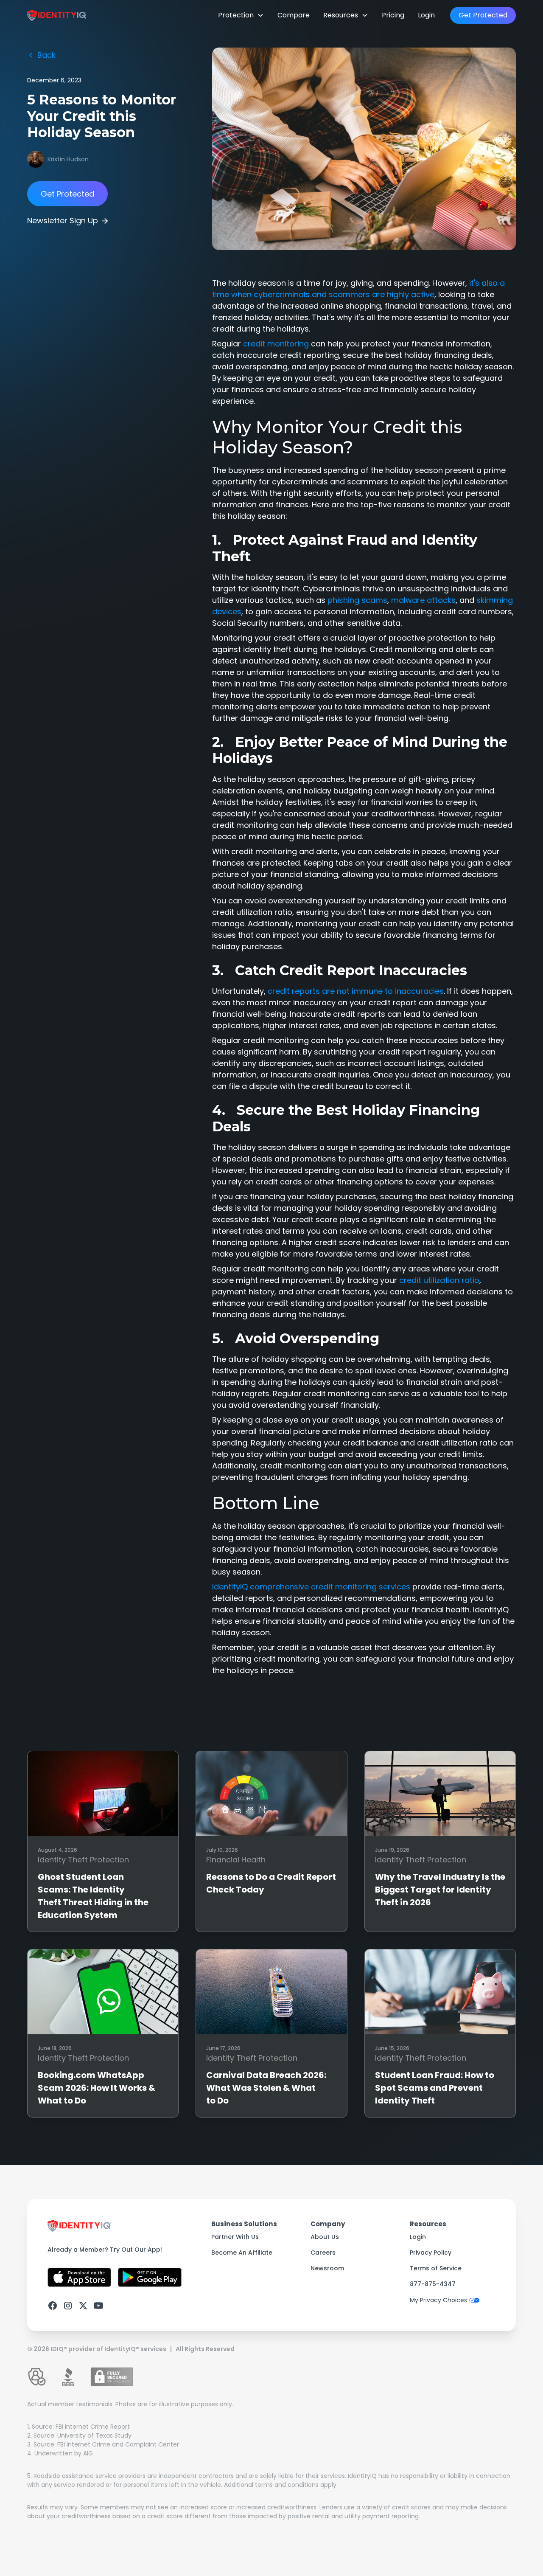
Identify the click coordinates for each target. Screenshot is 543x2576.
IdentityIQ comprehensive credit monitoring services (311, 1587)
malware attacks (423, 600)
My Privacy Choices (438, 2300)
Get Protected (483, 15)
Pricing (393, 15)
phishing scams (357, 600)
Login (426, 15)
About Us (325, 2237)
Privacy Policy (431, 2253)
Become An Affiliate (242, 2253)
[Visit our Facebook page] (53, 2306)
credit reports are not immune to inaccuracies (356, 991)
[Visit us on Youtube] (98, 2306)
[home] (57, 15)
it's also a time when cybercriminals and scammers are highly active (358, 289)
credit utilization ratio (439, 1280)
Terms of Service (436, 2268)
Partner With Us (235, 2237)
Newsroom (327, 2268)
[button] (241, 15)
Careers (323, 2253)
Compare (294, 15)
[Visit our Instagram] (68, 2306)
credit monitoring (276, 344)
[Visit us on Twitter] (83, 2306)
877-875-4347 (433, 2284)
